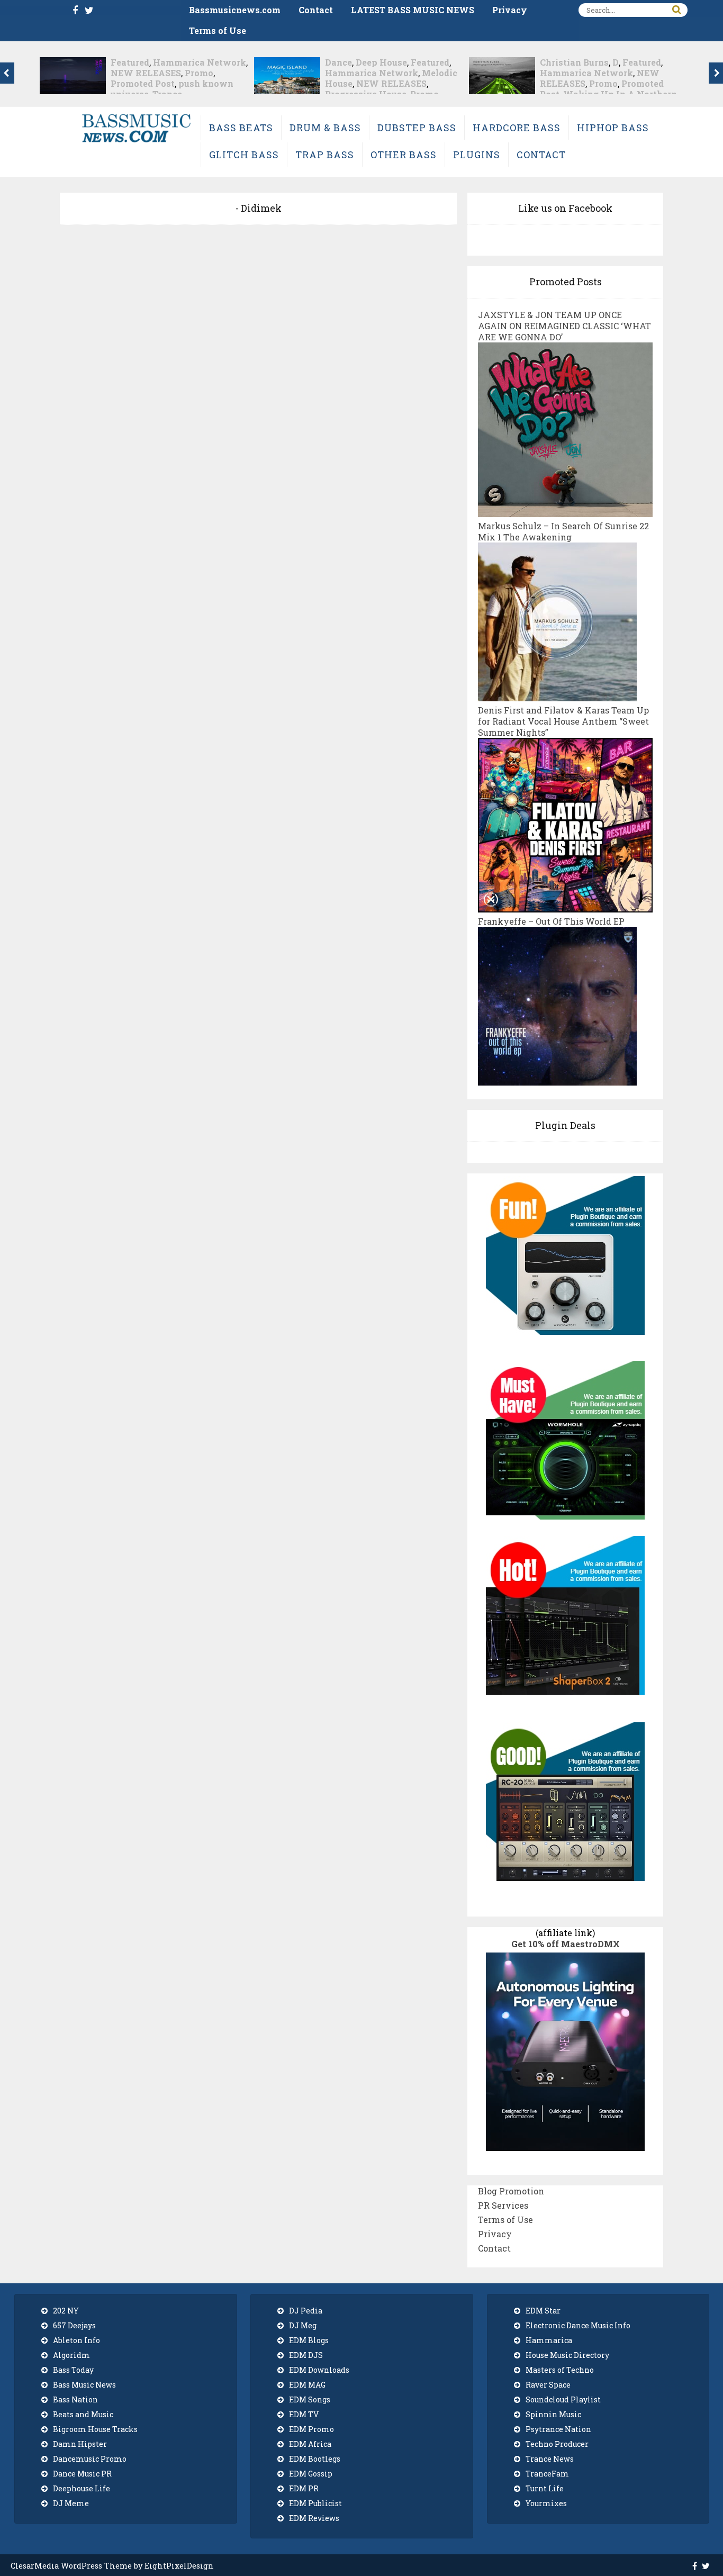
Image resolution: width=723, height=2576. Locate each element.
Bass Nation (75, 2399)
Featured (216, 62)
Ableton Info (76, 2340)
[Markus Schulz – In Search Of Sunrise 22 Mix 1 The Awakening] (557, 696)
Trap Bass (325, 155)
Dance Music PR (82, 2474)
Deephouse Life (82, 2488)
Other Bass (404, 155)
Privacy (510, 10)
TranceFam (547, 2474)
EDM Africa (310, 2444)
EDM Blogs (309, 2340)
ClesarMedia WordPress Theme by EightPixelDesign (112, 2566)
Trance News (550, 2459)
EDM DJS (306, 2355)
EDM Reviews (314, 2518)
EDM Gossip (311, 2474)
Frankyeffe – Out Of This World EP (551, 921)
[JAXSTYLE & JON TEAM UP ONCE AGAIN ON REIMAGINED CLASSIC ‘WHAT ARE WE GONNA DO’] (565, 512)
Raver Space (548, 2385)
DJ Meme (71, 2503)
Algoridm (71, 2355)
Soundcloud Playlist (563, 2399)
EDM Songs (310, 2399)
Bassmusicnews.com (235, 10)
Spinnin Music (553, 2414)
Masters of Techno (560, 2370)
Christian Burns (359, 62)
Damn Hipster (80, 2444)
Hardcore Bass (517, 128)
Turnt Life (545, 2488)
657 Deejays (74, 2325)
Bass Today (73, 2370)
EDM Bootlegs (315, 2459)
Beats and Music (83, 2414)
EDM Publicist (315, 2503)
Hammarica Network (157, 73)
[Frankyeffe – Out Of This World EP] (557, 1080)
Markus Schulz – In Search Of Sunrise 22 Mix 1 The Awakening (563, 531)
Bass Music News (84, 2385)
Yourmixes (546, 2503)
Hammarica (549, 2340)
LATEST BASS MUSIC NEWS (413, 10)
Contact (316, 10)
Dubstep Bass (417, 128)
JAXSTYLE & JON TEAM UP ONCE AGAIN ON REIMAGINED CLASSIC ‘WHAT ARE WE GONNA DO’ (564, 326)
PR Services (503, 2205)
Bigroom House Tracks (95, 2429)
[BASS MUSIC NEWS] (136, 142)
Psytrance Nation (558, 2429)
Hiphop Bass (613, 128)
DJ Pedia (306, 2311)
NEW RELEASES (177, 83)
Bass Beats (241, 128)
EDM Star (543, 2311)
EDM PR (304, 2488)
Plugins (477, 155)
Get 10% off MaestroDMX (566, 1944)
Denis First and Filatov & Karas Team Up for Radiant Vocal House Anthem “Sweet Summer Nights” (563, 721)
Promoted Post (604, 83)
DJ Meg (303, 2325)
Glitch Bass (244, 155)
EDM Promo (311, 2429)
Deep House (167, 62)
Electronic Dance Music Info (578, 2325)
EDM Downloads (319, 2370)
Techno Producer (557, 2444)
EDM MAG (307, 2385)
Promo (210, 94)
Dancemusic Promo (90, 2459)
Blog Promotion (511, 2191)
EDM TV (304, 2414)
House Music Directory (567, 2355)
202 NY (66, 2311)
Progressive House (151, 94)
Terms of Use (218, 30)
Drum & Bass (325, 128)
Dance (124, 62)
